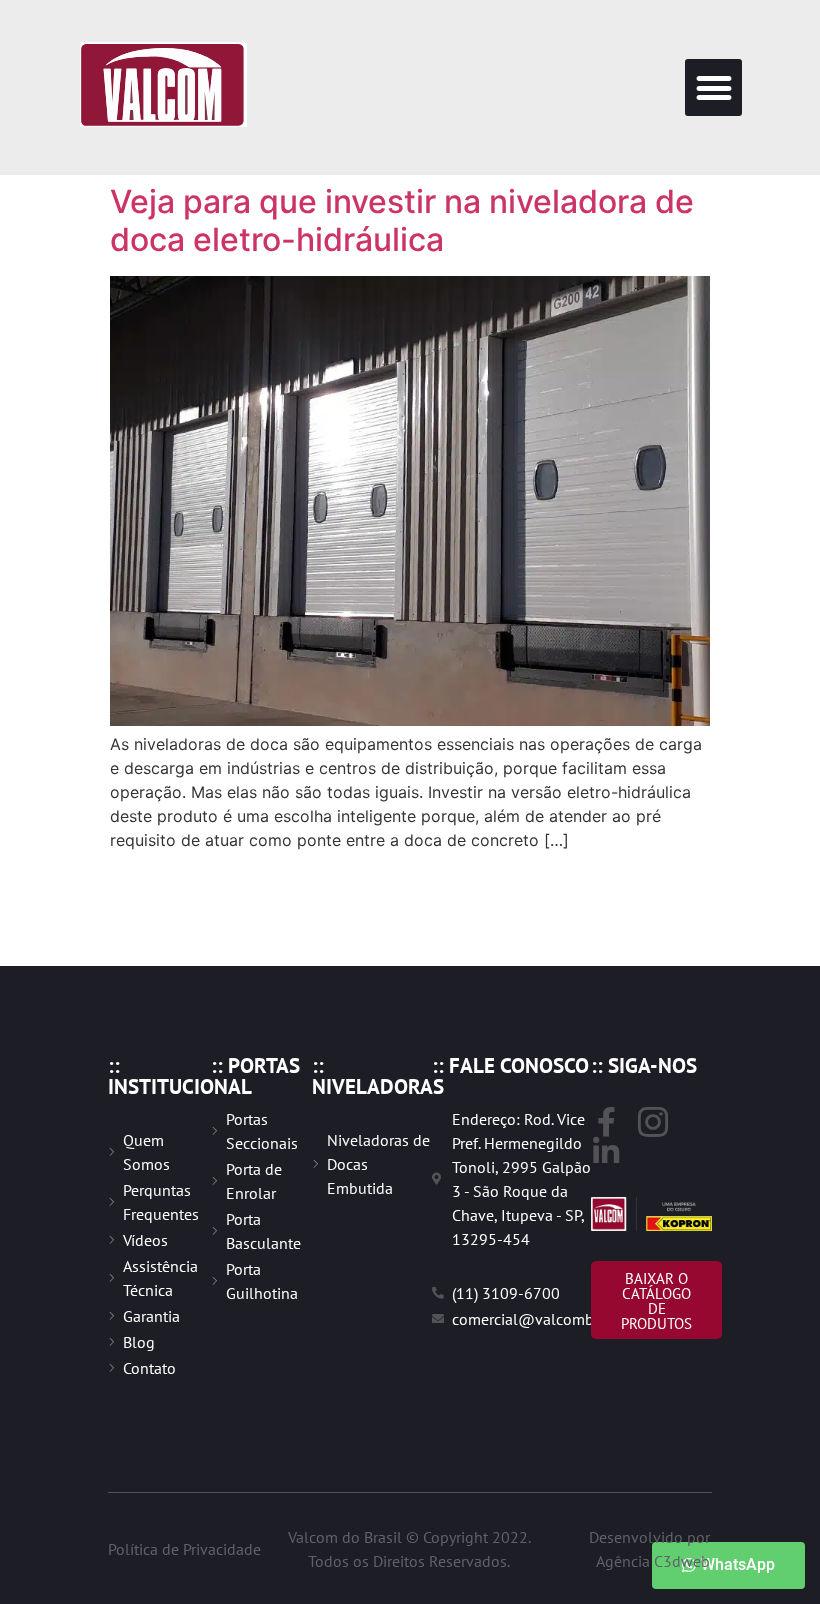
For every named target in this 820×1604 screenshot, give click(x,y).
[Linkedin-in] (606, 1152)
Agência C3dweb (653, 1561)
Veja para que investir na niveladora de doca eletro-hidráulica (402, 220)
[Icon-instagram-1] (653, 1122)
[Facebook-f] (606, 1122)
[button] (713, 87)
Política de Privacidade (184, 1549)
